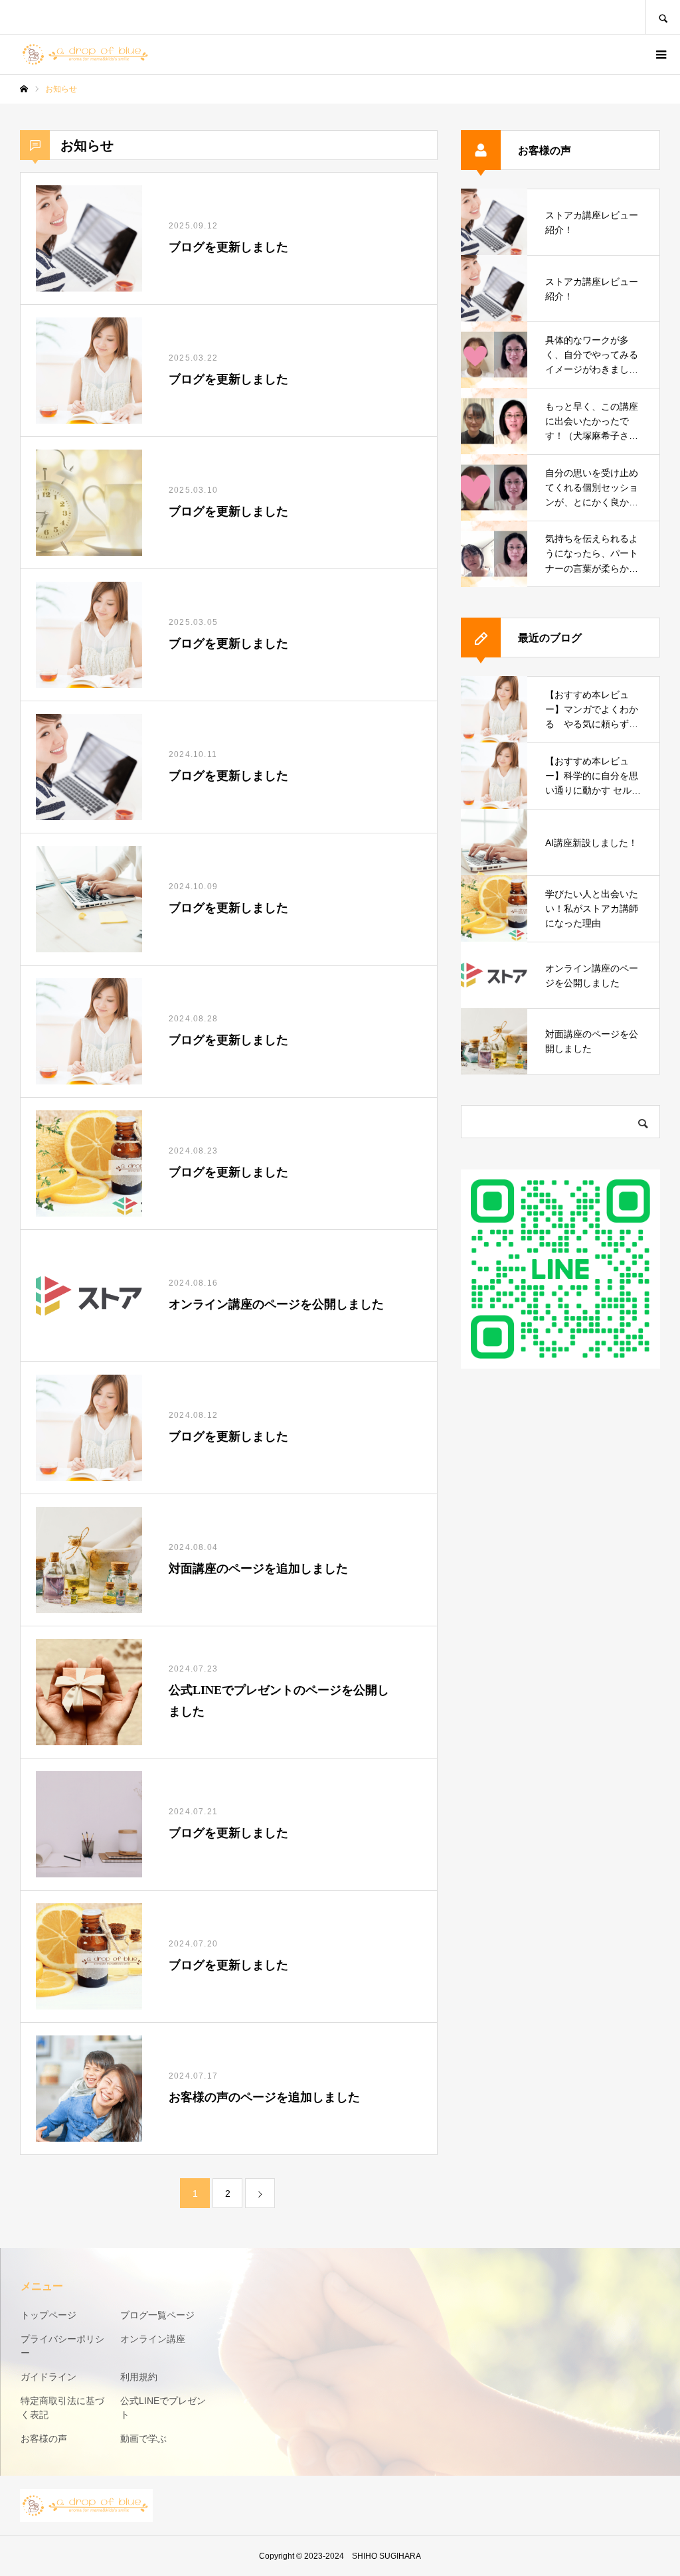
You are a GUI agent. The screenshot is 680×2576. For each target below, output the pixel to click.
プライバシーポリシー (62, 2346)
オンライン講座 (153, 2339)
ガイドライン (48, 2377)
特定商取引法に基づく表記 (62, 2408)
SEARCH (663, 17)
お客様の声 (44, 2439)
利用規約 (139, 2377)
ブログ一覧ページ (157, 2315)
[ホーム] (24, 89)
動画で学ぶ (143, 2439)
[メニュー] (660, 54)
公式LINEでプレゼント (163, 2408)
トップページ (48, 2315)
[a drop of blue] (86, 54)
